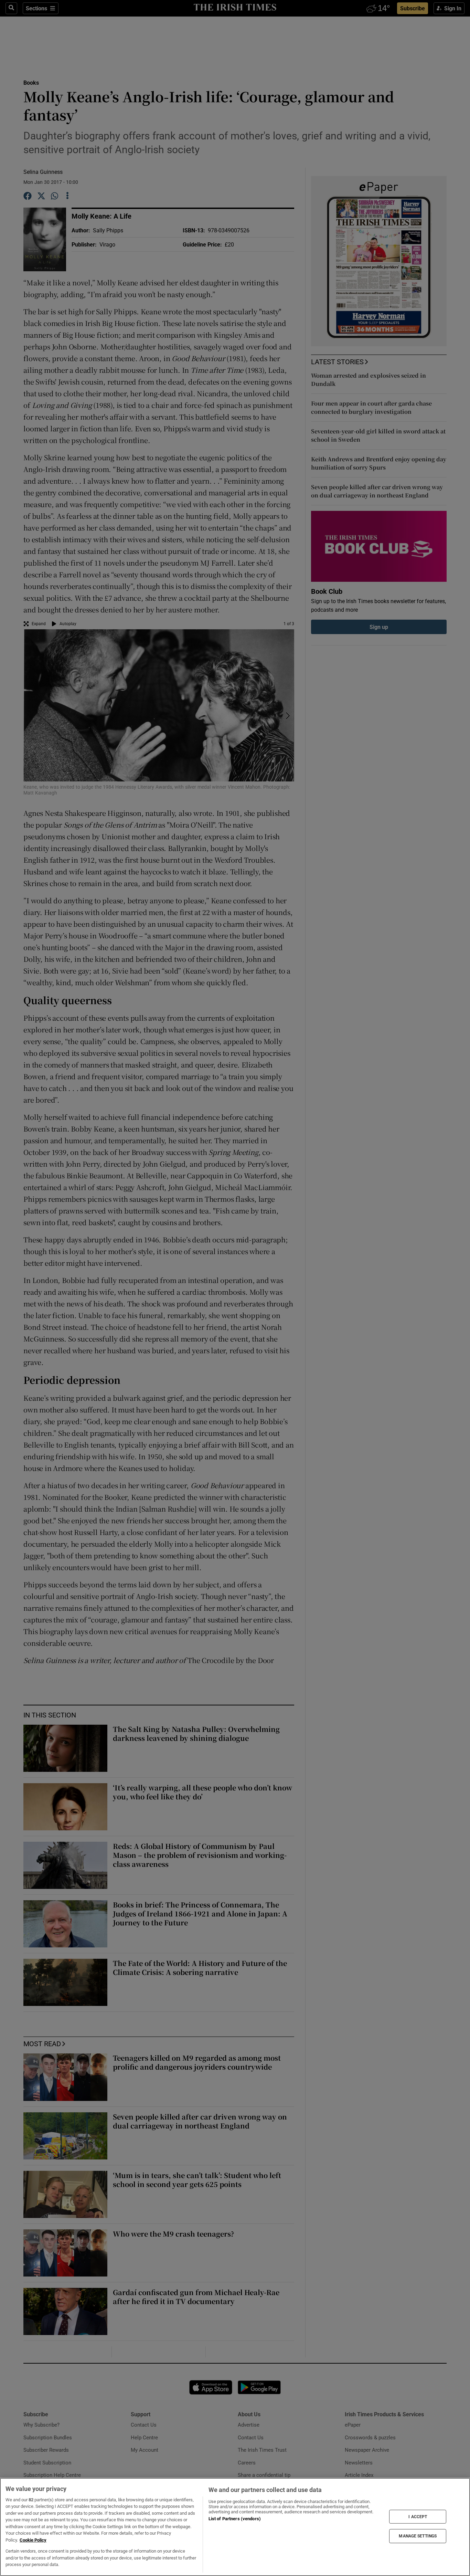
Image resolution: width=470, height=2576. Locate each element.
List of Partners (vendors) (235, 2519)
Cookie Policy (33, 2540)
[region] (235, 2527)
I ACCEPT (418, 2516)
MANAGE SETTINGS (418, 2536)
